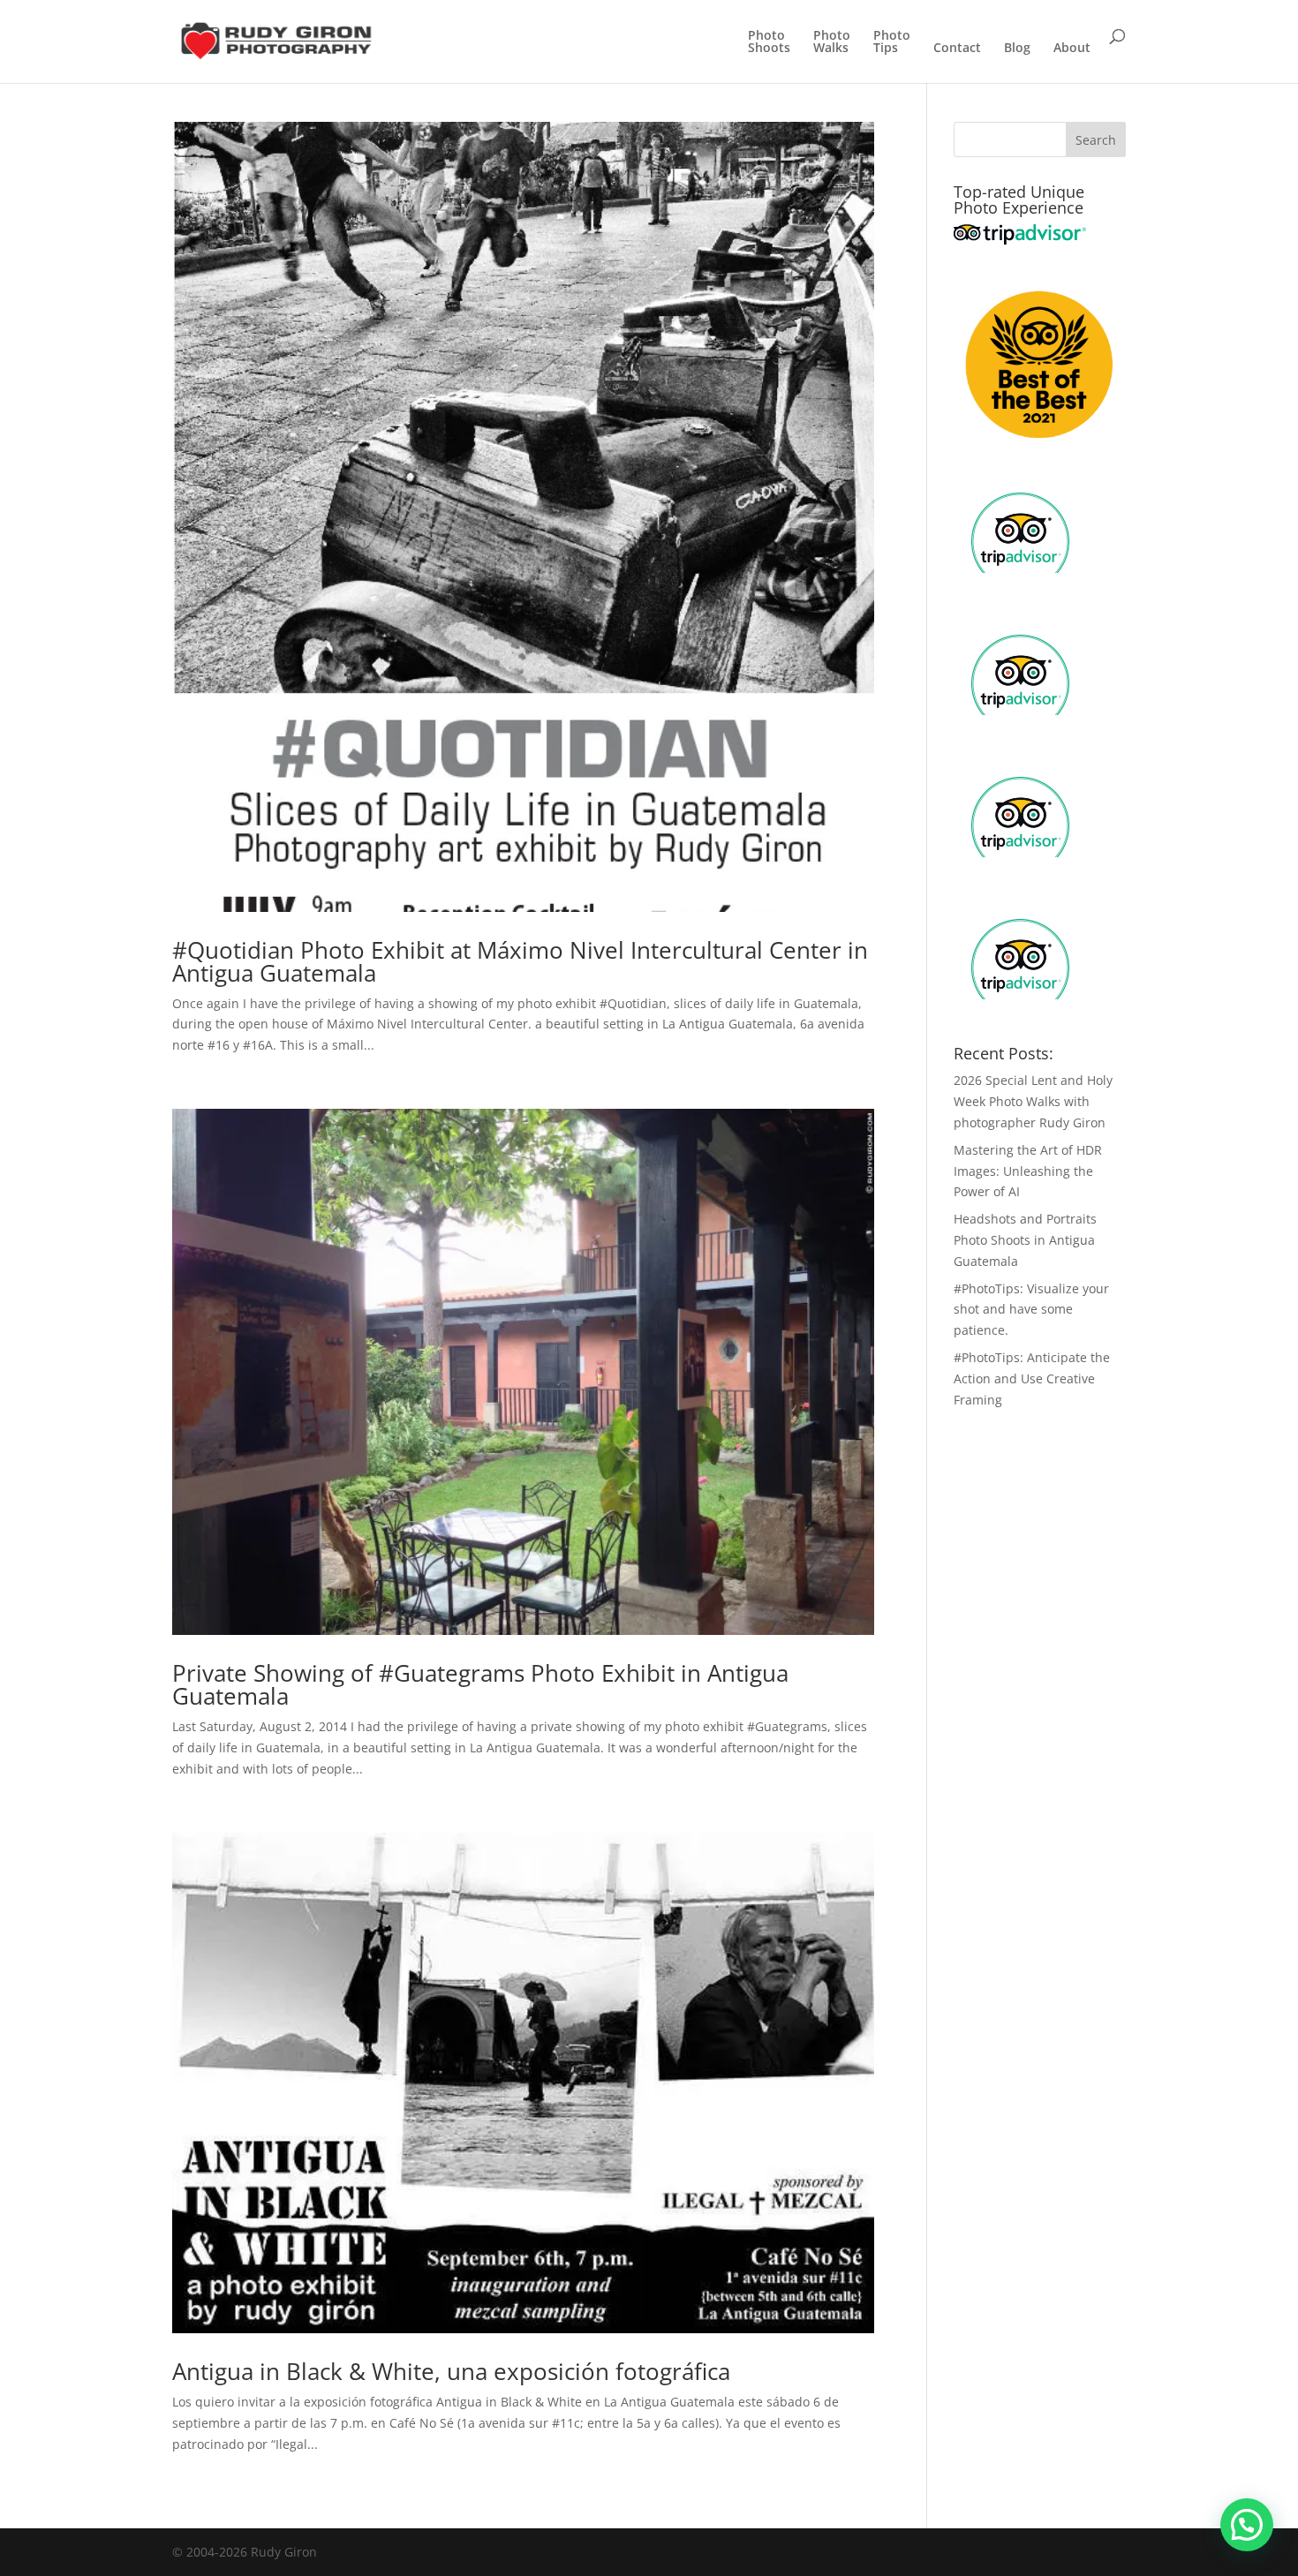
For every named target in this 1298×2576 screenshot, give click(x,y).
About (1072, 49)
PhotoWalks (832, 42)
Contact (957, 49)
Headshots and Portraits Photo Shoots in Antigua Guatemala (1025, 1240)
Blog (1017, 49)
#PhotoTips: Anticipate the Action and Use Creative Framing (1032, 1378)
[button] (1247, 2525)
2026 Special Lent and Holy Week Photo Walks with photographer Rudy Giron (1033, 1101)
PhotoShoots (769, 42)
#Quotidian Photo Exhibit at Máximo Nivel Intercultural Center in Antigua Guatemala (520, 961)
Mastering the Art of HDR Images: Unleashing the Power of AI (1028, 1171)
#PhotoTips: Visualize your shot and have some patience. (1031, 1310)
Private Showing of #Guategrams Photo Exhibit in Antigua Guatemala (480, 1684)
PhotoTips (892, 42)
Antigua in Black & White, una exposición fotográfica (451, 2371)
